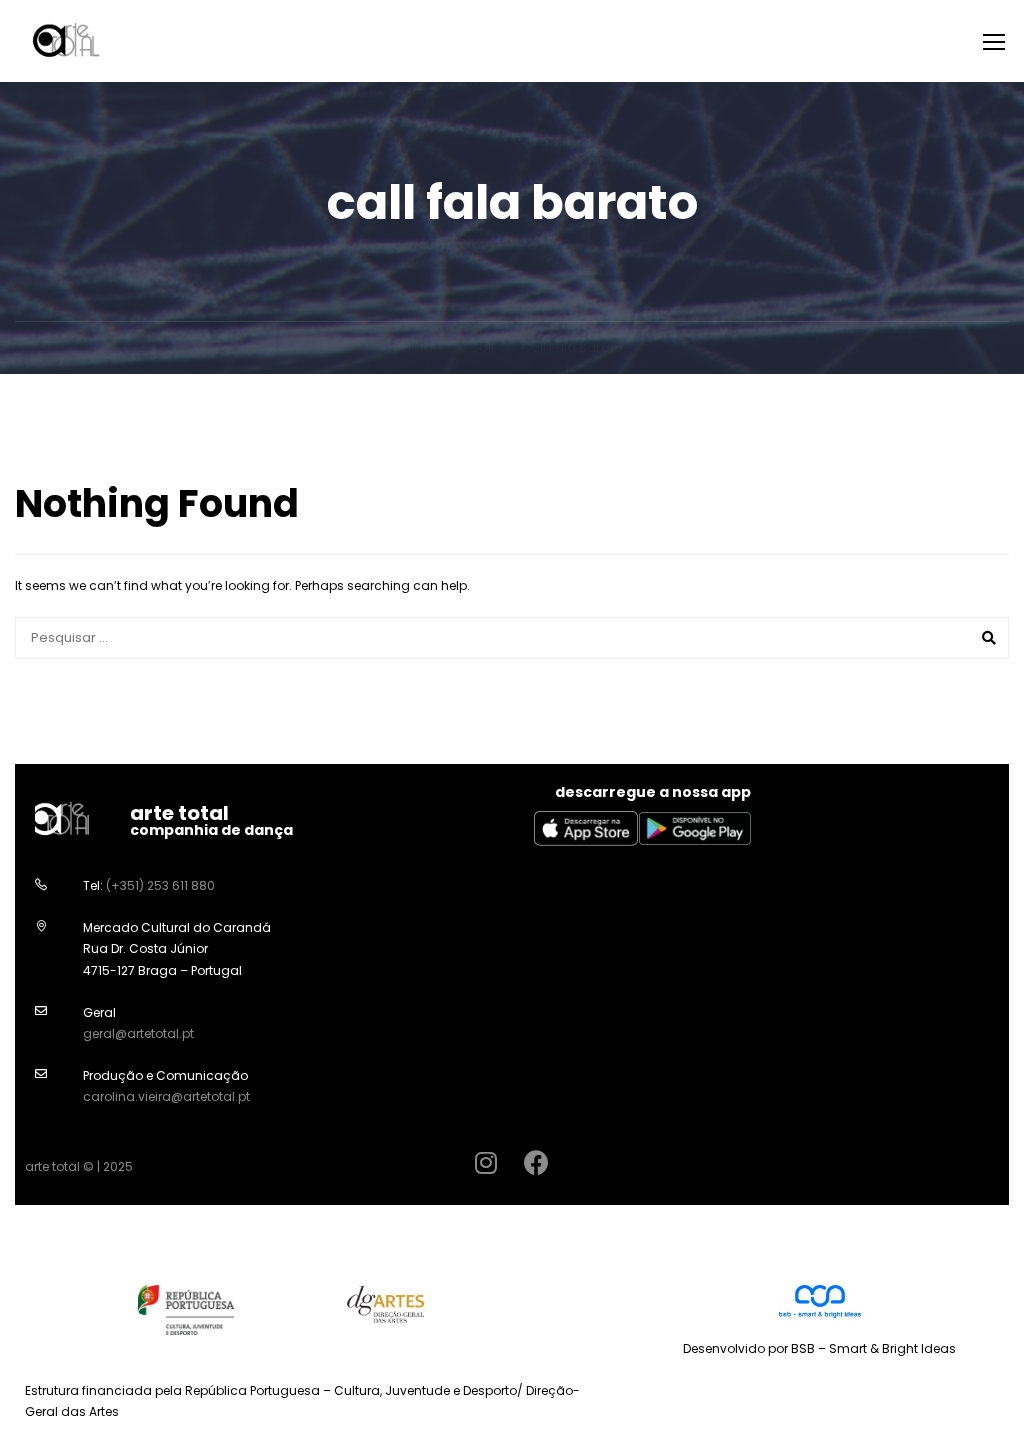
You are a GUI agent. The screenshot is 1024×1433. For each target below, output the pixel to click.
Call (481, 347)
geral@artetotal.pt (138, 1033)
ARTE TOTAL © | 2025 (79, 1166)
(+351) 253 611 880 (160, 885)
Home (422, 347)
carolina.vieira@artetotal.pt (166, 1096)
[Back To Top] (984, 1398)
